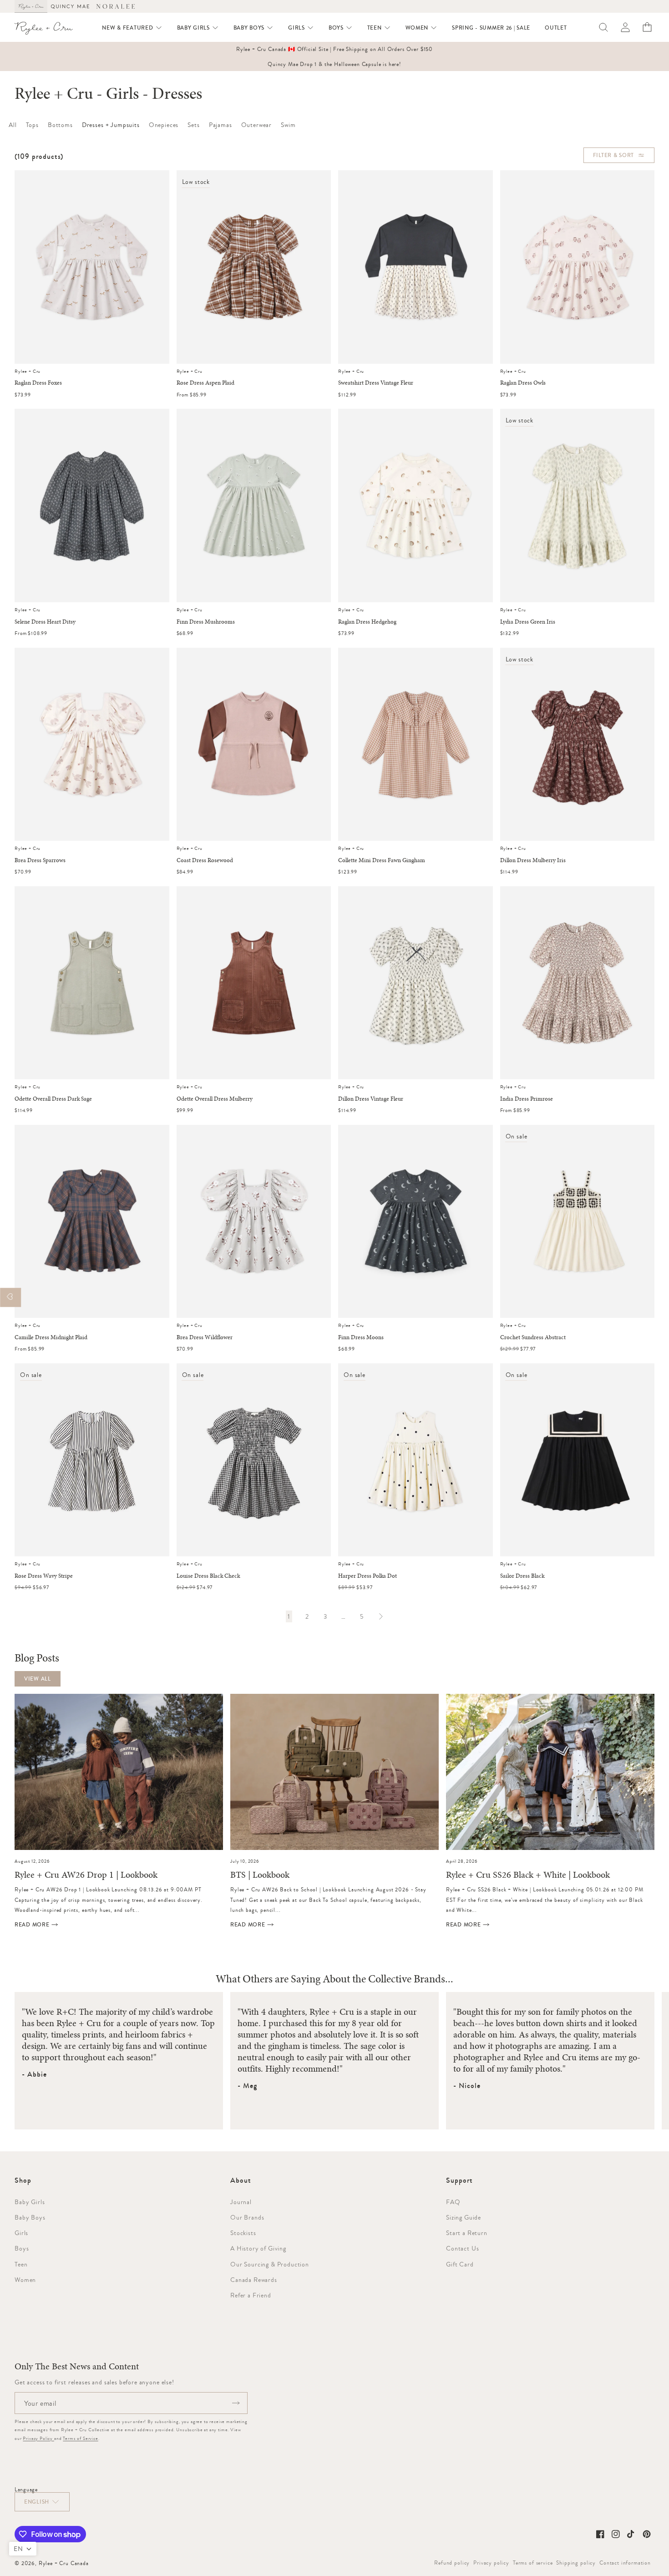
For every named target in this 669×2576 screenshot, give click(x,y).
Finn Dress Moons (361, 1337)
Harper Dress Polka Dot (367, 1576)
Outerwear (257, 125)
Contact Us (462, 2248)
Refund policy (452, 2563)
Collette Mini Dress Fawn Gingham (382, 860)
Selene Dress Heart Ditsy (45, 622)
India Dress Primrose (527, 1099)
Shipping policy (576, 2563)
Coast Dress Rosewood (205, 860)
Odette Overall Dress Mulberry (215, 1099)
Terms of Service (80, 2438)
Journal (241, 2202)
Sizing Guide (464, 2217)
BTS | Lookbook (260, 1875)
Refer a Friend (251, 2295)
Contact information (625, 2563)
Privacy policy (491, 2563)
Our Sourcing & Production (270, 2264)
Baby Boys (30, 2217)
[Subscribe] (236, 2403)
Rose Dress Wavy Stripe (44, 1576)
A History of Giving (258, 2248)
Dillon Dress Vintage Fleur (371, 1099)
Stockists (243, 2233)
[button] (132, 28)
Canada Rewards (254, 2280)
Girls (21, 2233)
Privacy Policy (38, 2438)
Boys (22, 2248)
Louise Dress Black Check (208, 1576)
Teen (21, 2264)
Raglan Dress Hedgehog (367, 622)
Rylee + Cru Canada (64, 2563)
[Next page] (380, 1616)
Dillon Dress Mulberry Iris (533, 860)
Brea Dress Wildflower (205, 1337)
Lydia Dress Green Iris (528, 622)
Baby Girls (30, 2202)
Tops (32, 125)
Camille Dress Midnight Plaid (51, 1337)
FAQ (453, 2202)
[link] (289, 1616)
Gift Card (460, 2264)
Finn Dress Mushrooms (206, 622)
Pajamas (220, 125)
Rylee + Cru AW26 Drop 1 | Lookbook (86, 1875)
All (13, 125)
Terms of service (533, 2563)
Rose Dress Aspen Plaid (205, 383)
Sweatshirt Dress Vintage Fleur (376, 383)
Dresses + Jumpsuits (111, 125)
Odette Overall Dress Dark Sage (53, 1099)
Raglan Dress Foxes (38, 383)
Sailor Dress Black (522, 1576)
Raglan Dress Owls (523, 383)
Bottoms (60, 125)
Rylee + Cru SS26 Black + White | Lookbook (528, 1875)
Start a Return (467, 2233)
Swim (288, 125)
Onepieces (164, 125)
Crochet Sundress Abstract (533, 1337)
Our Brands (247, 2217)
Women (25, 2280)
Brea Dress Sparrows (40, 860)
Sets (193, 125)
